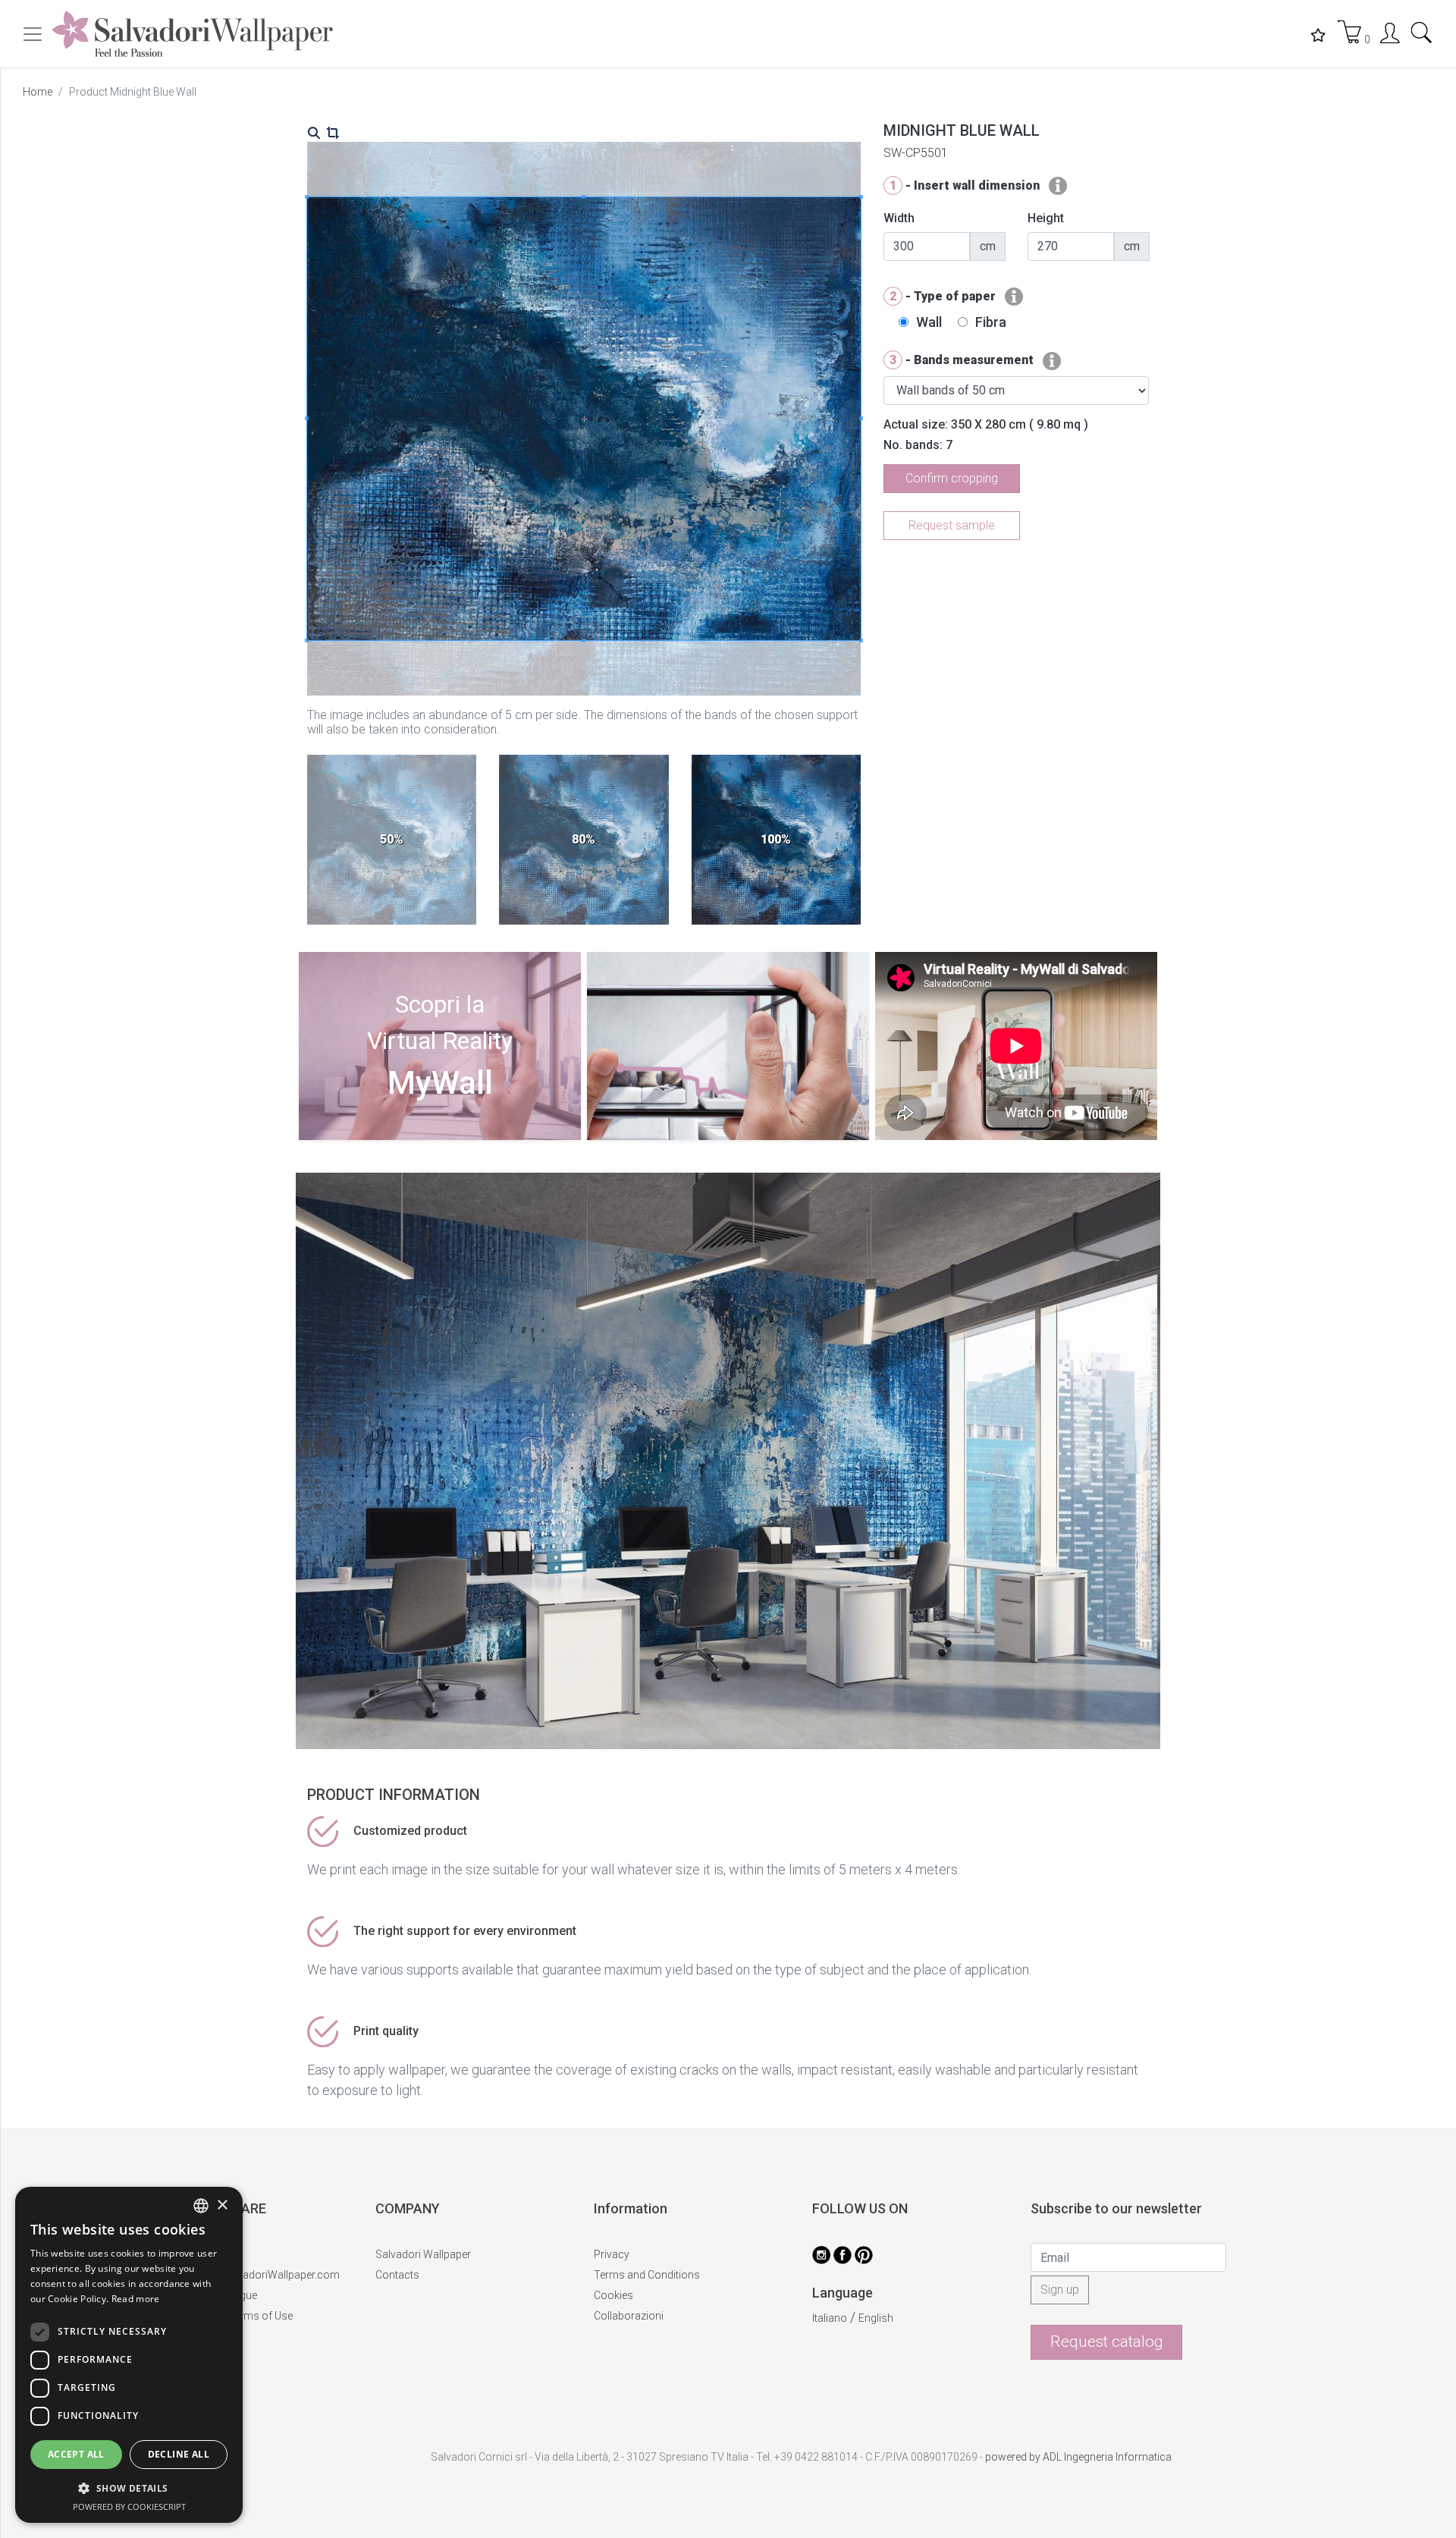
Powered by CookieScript (129, 2507)
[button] (129, 2488)
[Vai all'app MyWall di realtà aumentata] (440, 1135)
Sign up (1060, 2290)
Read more (136, 2299)
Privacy (612, 2254)
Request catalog (1107, 2342)
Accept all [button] (76, 2454)
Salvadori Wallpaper (423, 2254)
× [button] (222, 2205)
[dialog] (129, 2355)
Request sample (952, 525)
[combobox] (201, 2206)
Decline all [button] (179, 2454)
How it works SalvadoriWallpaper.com (248, 2275)
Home (38, 92)
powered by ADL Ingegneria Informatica (1078, 2457)
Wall (929, 322)
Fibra (991, 322)
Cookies (613, 2295)
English (876, 2318)
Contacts (397, 2275)
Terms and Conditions (647, 2275)
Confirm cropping (952, 478)
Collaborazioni (629, 2316)
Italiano (830, 2318)
